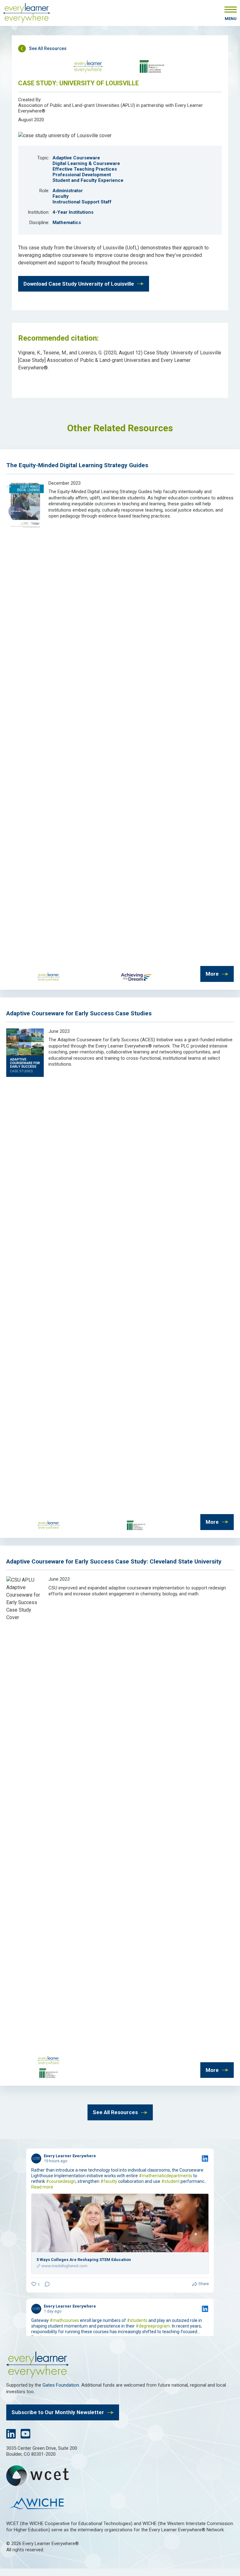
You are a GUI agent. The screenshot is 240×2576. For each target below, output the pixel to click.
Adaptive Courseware (76, 158)
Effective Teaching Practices (85, 169)
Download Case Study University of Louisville (79, 284)
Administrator (68, 191)
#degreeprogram (153, 2326)
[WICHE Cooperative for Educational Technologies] (120, 2476)
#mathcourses (64, 2320)
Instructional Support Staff (82, 202)
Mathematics (67, 223)
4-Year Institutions (73, 212)
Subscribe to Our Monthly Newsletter (58, 2412)
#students (137, 2320)
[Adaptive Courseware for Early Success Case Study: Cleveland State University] (25, 1617)
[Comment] (45, 2285)
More (212, 974)
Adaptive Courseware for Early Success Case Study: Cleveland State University (114, 1561)
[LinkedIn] (11, 2436)
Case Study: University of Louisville (78, 83)
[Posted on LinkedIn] (205, 2158)
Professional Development (82, 175)
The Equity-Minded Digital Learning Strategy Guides (77, 465)
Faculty (61, 196)
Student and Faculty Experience (88, 180)
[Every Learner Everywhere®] (27, 14)
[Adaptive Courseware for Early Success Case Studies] (25, 1075)
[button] (231, 14)
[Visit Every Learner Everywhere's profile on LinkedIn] (36, 2158)
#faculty (109, 2181)
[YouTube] (25, 2436)
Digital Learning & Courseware (86, 163)
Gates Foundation (61, 2385)
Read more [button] (42, 2187)
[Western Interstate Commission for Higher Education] (120, 2504)
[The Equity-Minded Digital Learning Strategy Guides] (25, 527)
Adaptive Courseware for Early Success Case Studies (79, 1013)
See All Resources (48, 48)
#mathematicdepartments (165, 2176)
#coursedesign (61, 2181)
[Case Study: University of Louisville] (65, 135)
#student (170, 2181)
